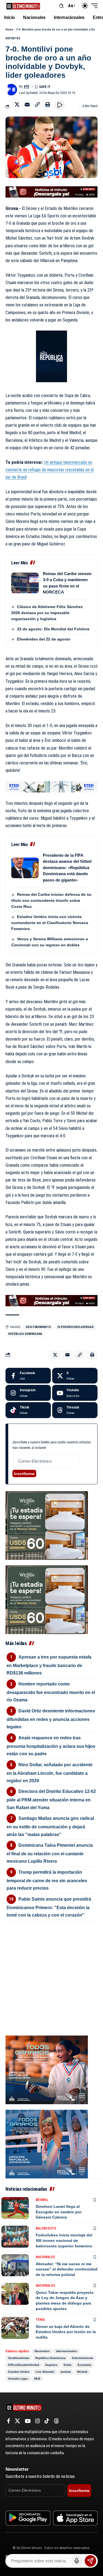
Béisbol (42, 2200)
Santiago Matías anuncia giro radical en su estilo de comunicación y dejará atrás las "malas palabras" (50, 1826)
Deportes (13, 38)
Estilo (68, 2365)
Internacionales (66, 2351)
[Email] (27, 104)
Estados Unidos (19, 2372)
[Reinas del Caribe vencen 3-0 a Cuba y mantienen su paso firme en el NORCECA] (25, 583)
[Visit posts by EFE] (11, 90)
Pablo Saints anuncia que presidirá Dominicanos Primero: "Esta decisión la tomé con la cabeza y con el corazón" (49, 1907)
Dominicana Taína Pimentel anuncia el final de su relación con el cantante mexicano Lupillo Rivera (50, 1853)
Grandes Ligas (18, 2379)
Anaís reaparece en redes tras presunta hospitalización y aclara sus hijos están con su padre (51, 1746)
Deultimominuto (38, 1327)
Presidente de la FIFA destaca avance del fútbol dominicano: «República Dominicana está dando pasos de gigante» (67, 868)
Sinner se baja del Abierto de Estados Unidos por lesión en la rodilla (66, 2332)
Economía (84, 2365)
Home (9, 30)
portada (66, 2372)
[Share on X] (17, 104)
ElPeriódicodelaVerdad (76, 1327)
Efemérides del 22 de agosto (44, 639)
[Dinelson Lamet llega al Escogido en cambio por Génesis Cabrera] (15, 2208)
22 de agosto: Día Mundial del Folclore (53, 629)
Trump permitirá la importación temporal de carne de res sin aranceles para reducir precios (47, 1880)
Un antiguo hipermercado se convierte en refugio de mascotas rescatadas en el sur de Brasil (50, 470)
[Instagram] (28, 1393)
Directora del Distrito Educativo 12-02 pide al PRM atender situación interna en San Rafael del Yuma (51, 1799)
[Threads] (75, 1410)
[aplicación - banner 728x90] (51, 192)
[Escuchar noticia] (60, 105)
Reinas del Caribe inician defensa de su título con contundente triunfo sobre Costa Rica (51, 900)
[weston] (47, 1525)
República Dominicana (25, 1334)
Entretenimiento (83, 2358)
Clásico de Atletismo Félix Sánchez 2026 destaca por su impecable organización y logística (47, 613)
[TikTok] (47, 2421)
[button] (61, 6)
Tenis (40, 2320)
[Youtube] (75, 1393)
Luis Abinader (45, 2372)
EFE (27, 87)
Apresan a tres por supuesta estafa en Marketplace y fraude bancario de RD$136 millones (49, 1665)
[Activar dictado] (77, 2561)
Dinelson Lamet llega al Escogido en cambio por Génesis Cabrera (59, 2212)
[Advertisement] (51, 1956)
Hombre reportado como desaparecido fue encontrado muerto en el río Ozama (51, 1692)
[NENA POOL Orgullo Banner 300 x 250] (47, 2144)
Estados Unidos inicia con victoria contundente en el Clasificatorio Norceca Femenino (50, 923)
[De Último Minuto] (23, 6)
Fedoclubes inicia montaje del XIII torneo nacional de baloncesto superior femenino (64, 2240)
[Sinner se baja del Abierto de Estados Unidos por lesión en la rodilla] (15, 2328)
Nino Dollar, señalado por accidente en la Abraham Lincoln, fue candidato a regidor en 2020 (50, 1773)
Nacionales (45, 2257)
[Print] (48, 104)
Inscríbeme (24, 1474)
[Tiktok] (28, 1410)
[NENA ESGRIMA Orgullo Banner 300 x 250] (47, 2069)
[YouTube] (28, 2421)
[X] (75, 1376)
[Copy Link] (37, 104)
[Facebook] (28, 1376)
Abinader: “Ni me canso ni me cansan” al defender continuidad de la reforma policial (67, 2269)
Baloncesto (46, 2228)
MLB (37, 2379)
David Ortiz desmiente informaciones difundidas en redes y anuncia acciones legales (51, 1719)
